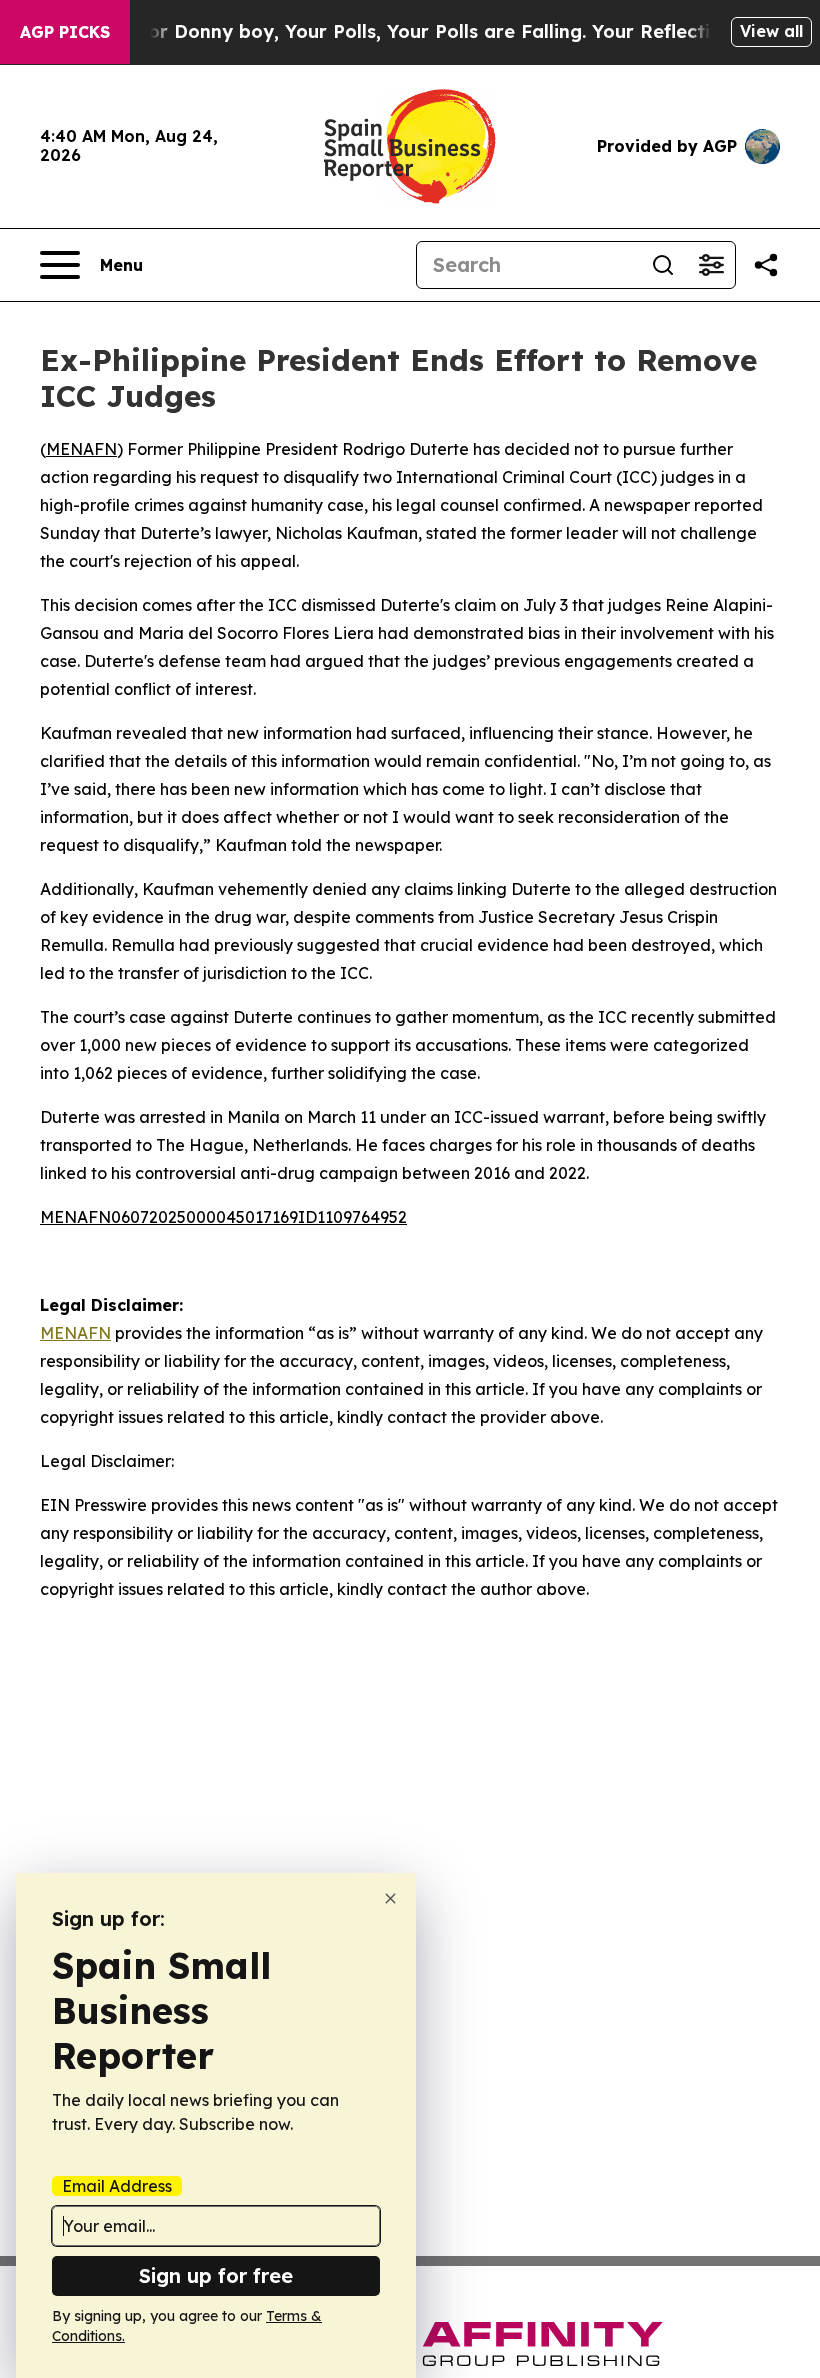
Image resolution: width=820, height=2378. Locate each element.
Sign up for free (216, 2275)
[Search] (663, 265)
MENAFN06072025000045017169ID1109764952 (223, 1217)
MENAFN (81, 449)
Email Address (117, 2186)
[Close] (390, 1898)
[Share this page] (766, 265)
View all (771, 31)
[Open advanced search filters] (711, 265)
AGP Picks (65, 32)
